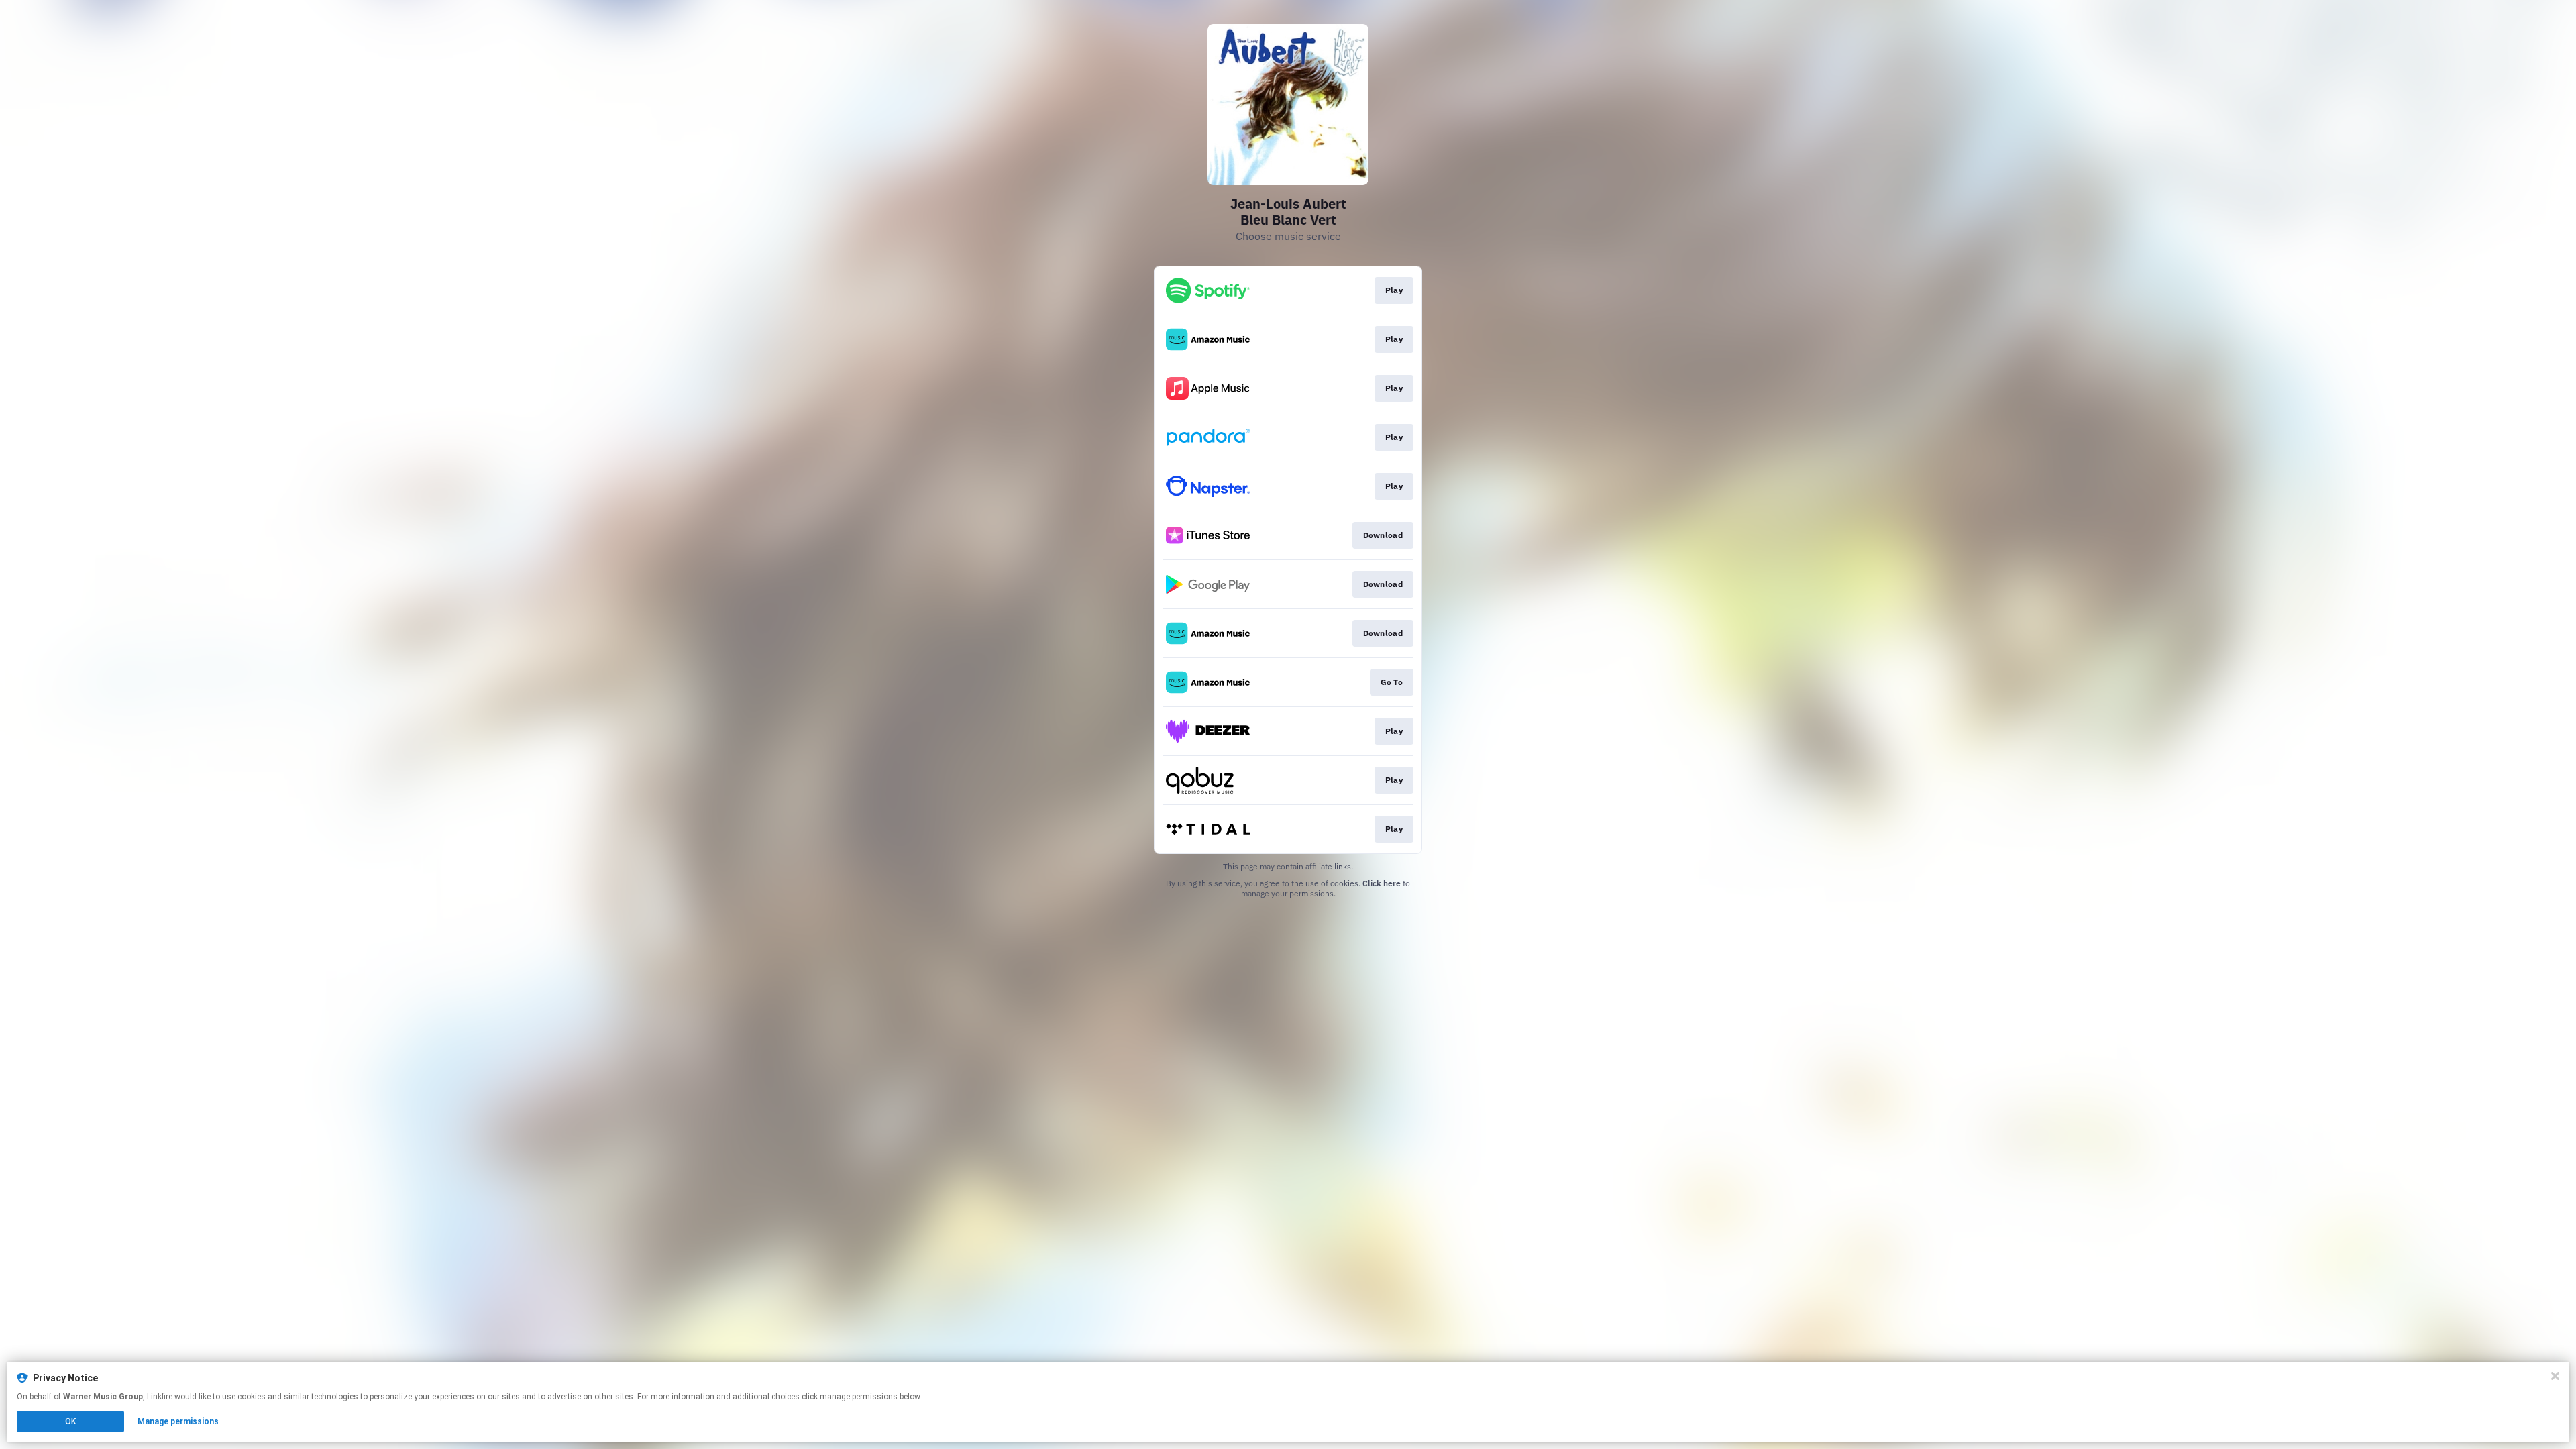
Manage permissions (178, 1421)
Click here (1382, 883)
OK (70, 1421)
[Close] (2555, 1376)
